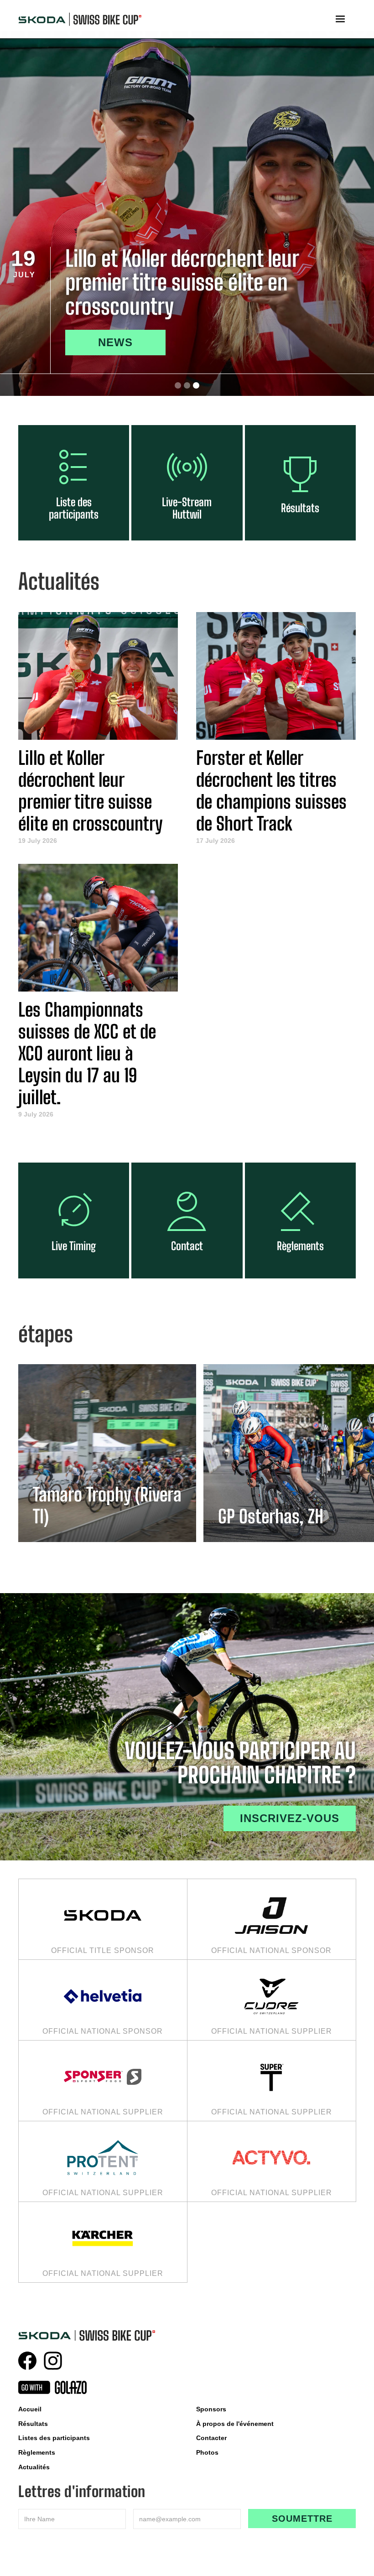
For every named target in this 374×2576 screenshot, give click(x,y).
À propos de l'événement (235, 2424)
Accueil (30, 2409)
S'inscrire (128, 342)
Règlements (37, 2452)
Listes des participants (54, 2438)
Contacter (211, 2438)
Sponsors (211, 2409)
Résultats (33, 2424)
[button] (340, 19)
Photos (207, 2452)
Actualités (34, 2467)
